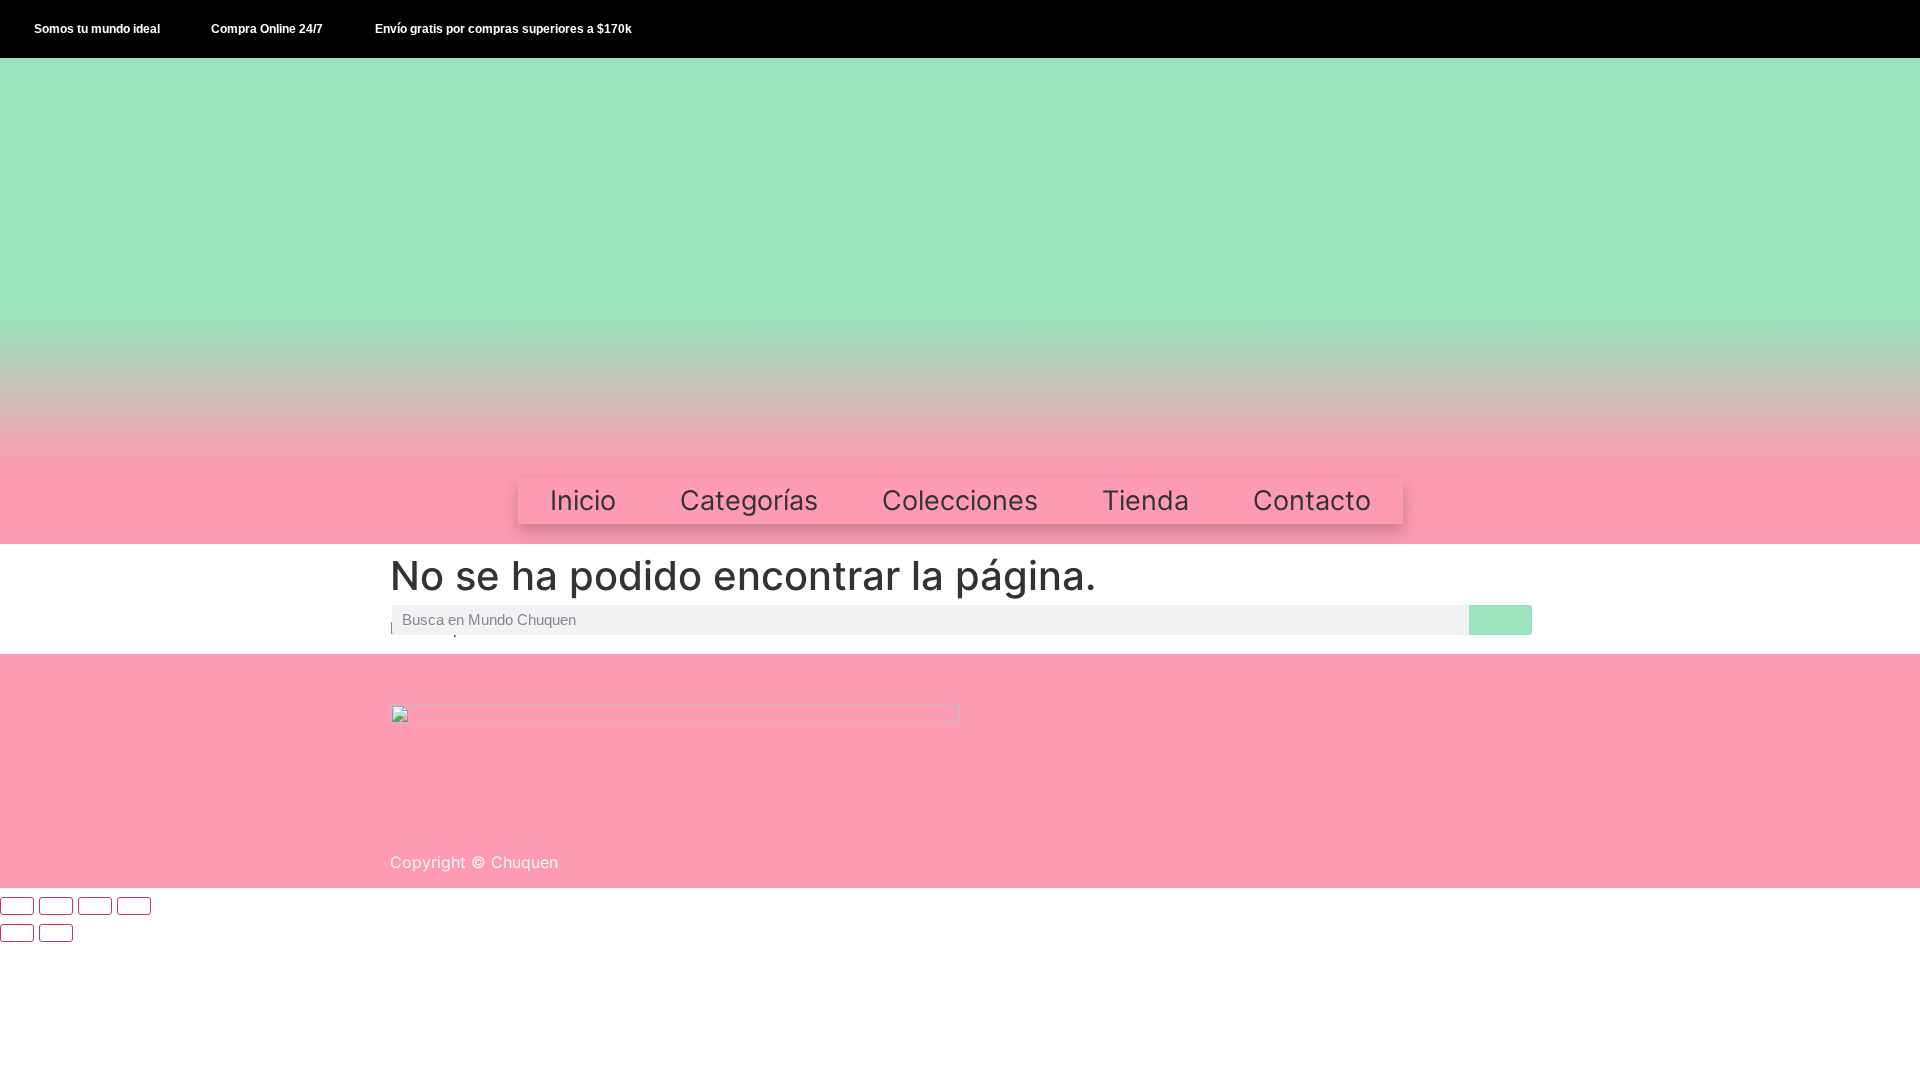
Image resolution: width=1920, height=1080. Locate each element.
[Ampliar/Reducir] (17, 906)
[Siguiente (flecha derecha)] (56, 933)
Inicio (583, 500)
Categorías (749, 500)
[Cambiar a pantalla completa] (56, 906)
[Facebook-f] (1761, 29)
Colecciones (960, 500)
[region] (960, 258)
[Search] (1500, 620)
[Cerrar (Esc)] (134, 906)
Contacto (1312, 500)
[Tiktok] (1847, 29)
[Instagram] (1804, 29)
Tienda (1145, 500)
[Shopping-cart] (1890, 29)
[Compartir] (95, 906)
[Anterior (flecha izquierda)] (17, 933)
